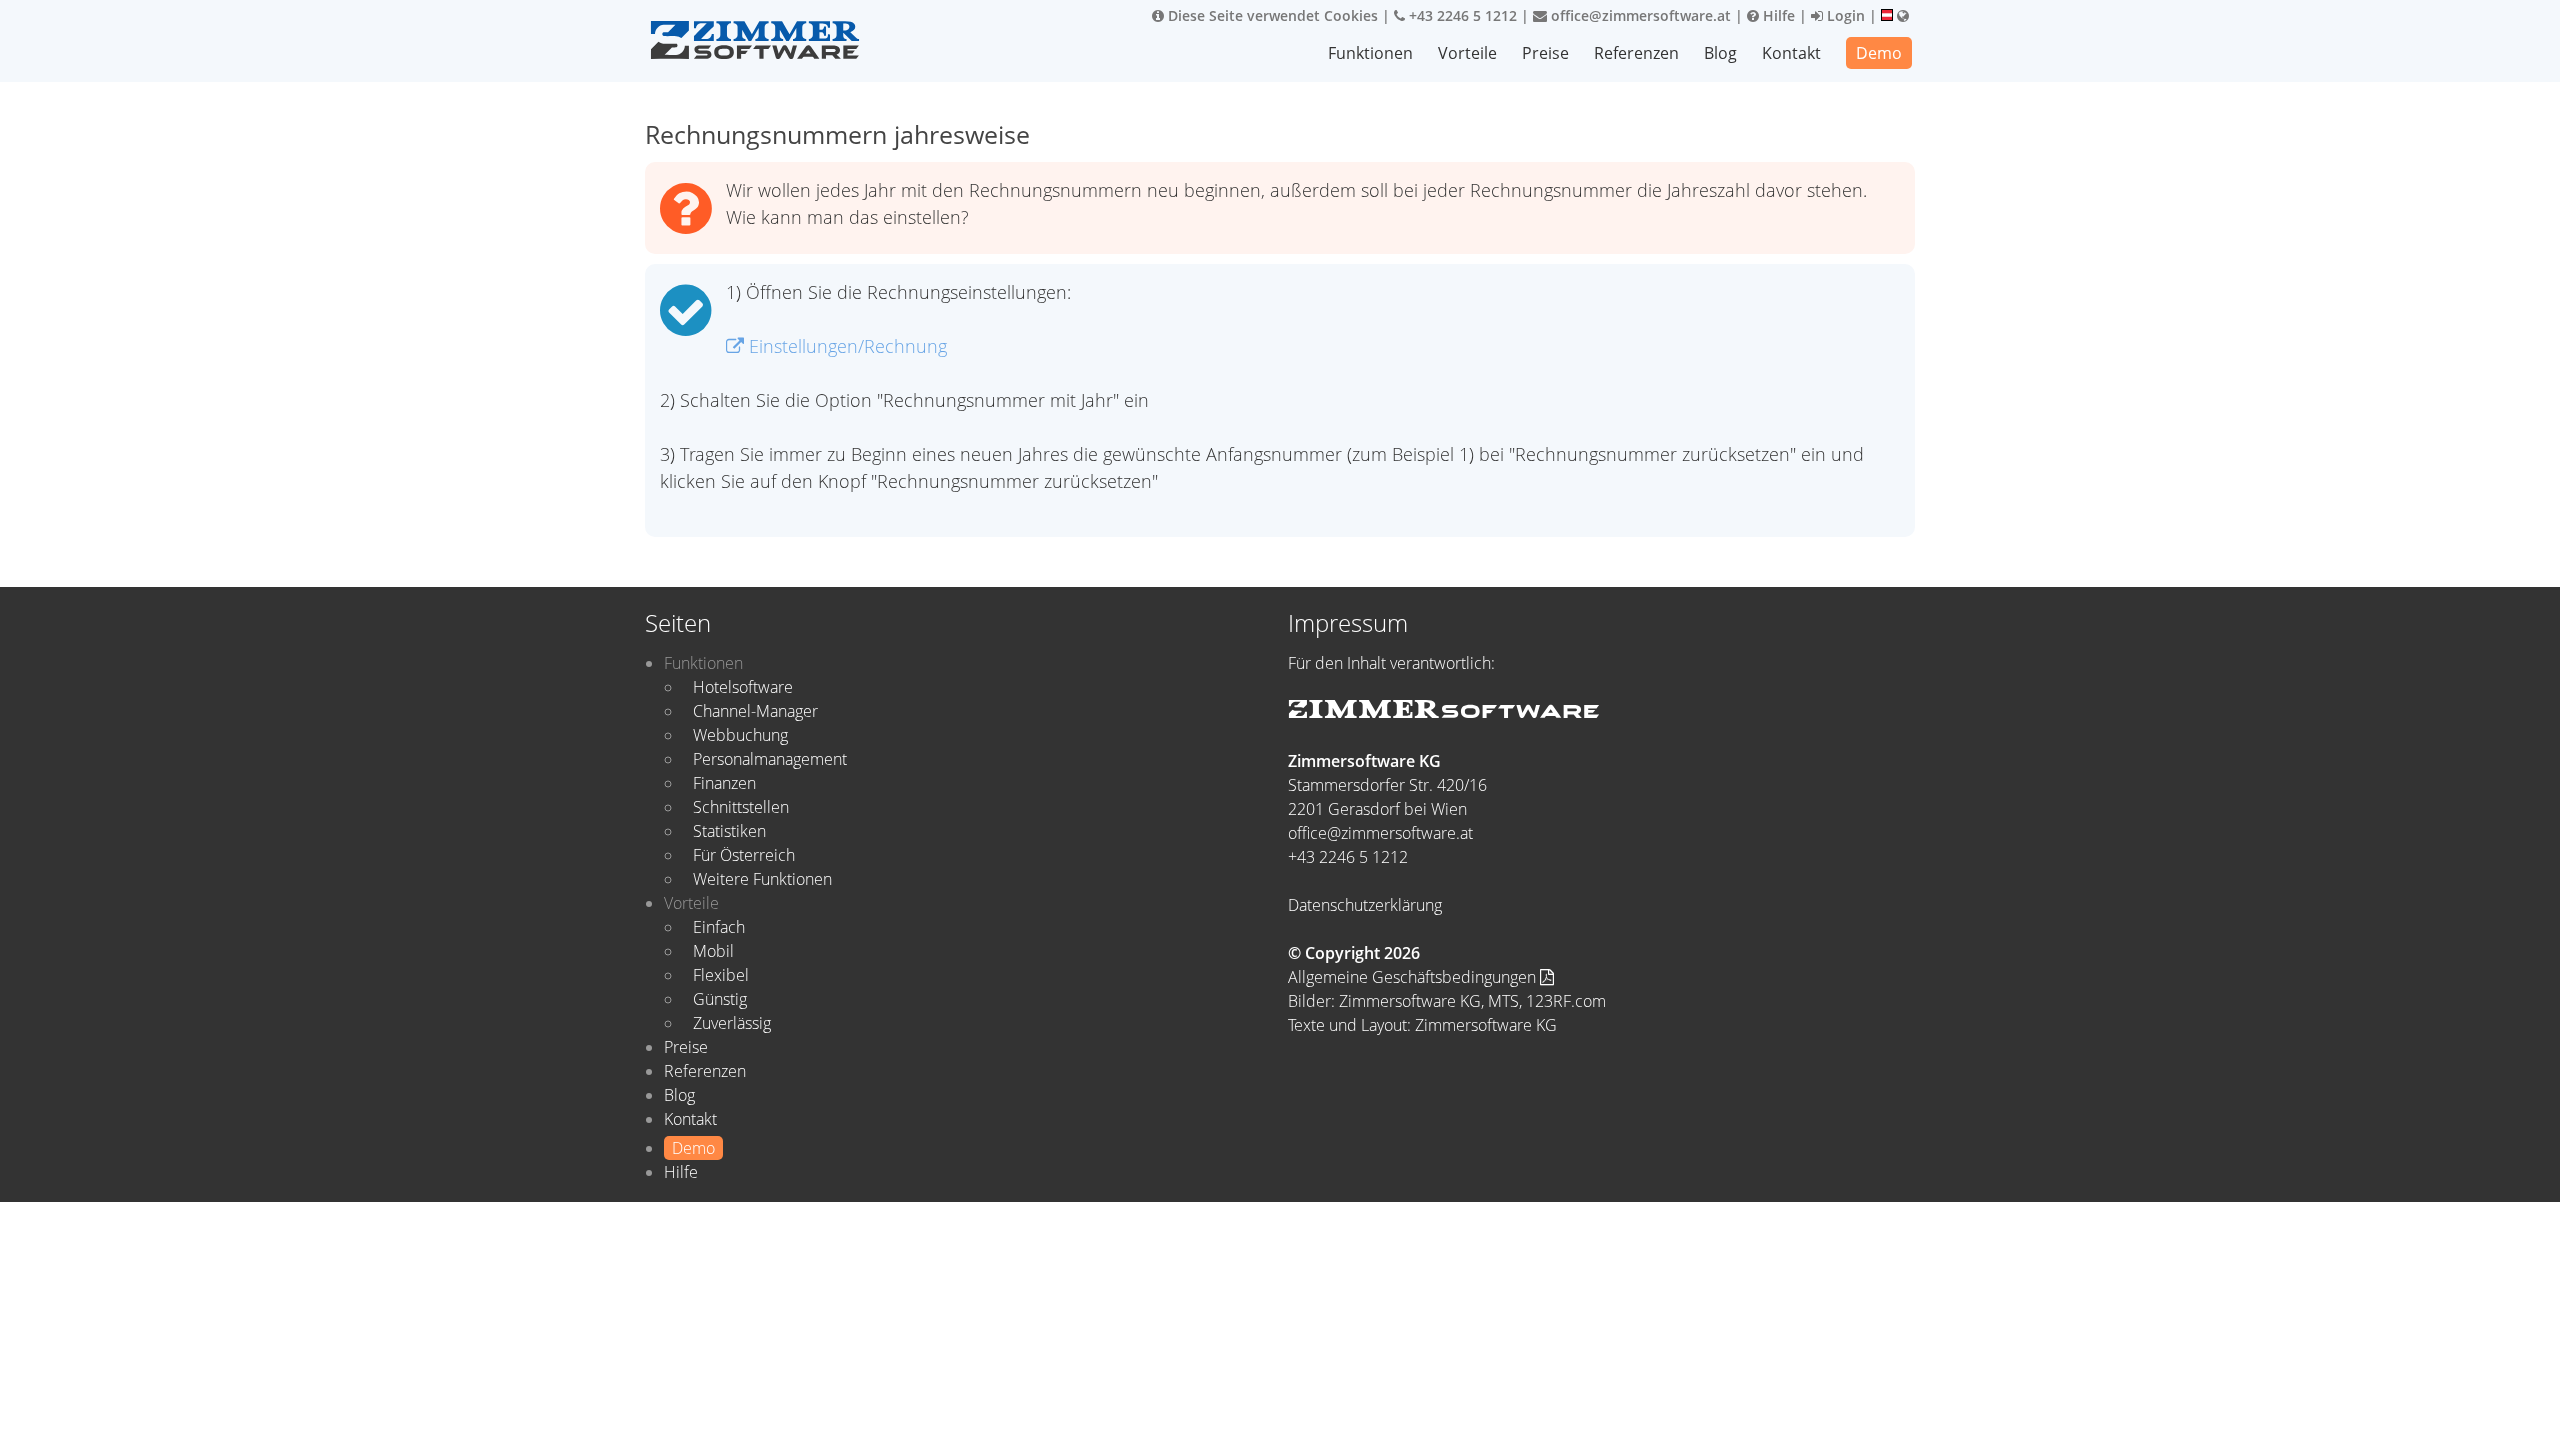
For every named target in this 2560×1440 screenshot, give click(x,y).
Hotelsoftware (743, 687)
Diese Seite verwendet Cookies (1271, 15)
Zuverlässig (732, 1023)
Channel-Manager (755, 711)
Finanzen (724, 783)
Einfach (719, 927)
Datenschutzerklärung (1365, 905)
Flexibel (721, 975)
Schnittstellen (741, 807)
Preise (1545, 53)
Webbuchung (740, 735)
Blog (1720, 53)
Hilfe (1777, 15)
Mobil (713, 951)
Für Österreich (744, 855)
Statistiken (729, 831)
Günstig (720, 999)
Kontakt (1791, 53)
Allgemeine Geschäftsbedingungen (1414, 977)
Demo (1879, 53)
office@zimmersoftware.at (1639, 15)
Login (1844, 15)
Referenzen (1636, 53)
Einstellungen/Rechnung (845, 346)
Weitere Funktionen (762, 879)
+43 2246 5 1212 (1461, 15)
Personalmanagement (770, 759)
